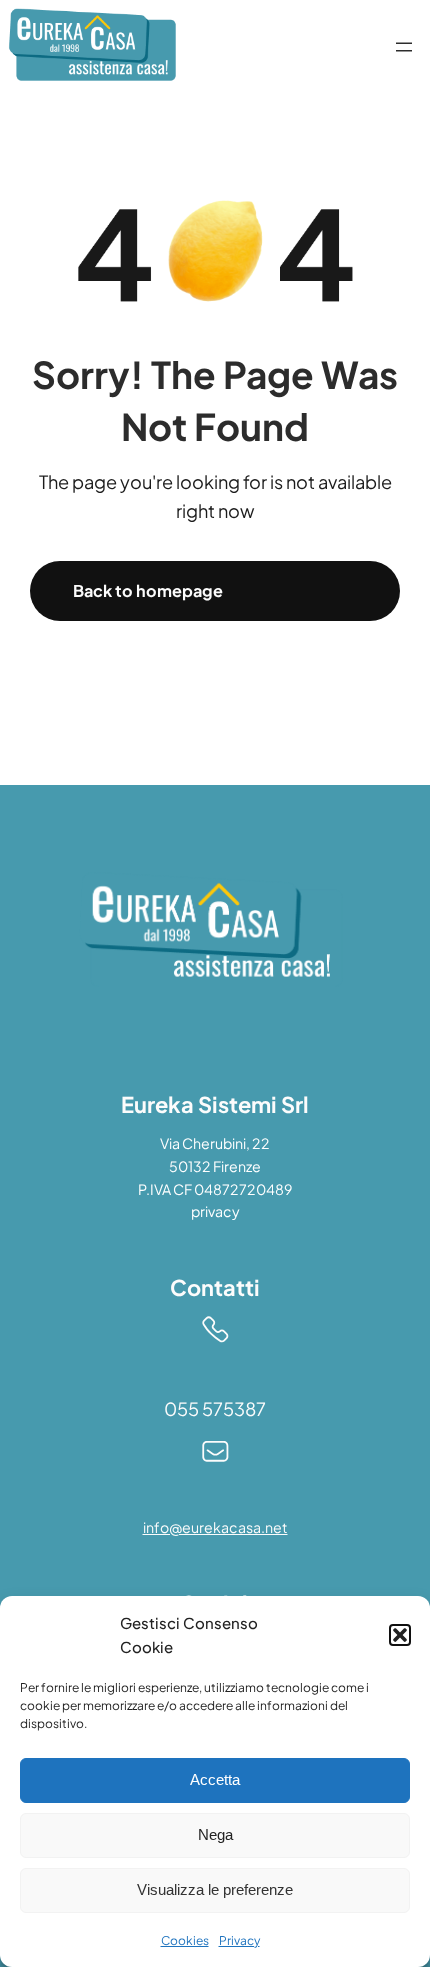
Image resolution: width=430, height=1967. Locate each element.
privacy (215, 1211)
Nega (215, 1834)
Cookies (185, 1940)
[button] (400, 1635)
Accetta (215, 1779)
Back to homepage (148, 590)
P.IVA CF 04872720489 (215, 1189)
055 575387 (215, 1408)
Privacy (239, 1940)
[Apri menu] (404, 47)
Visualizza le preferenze (215, 1889)
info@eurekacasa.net (215, 1527)
